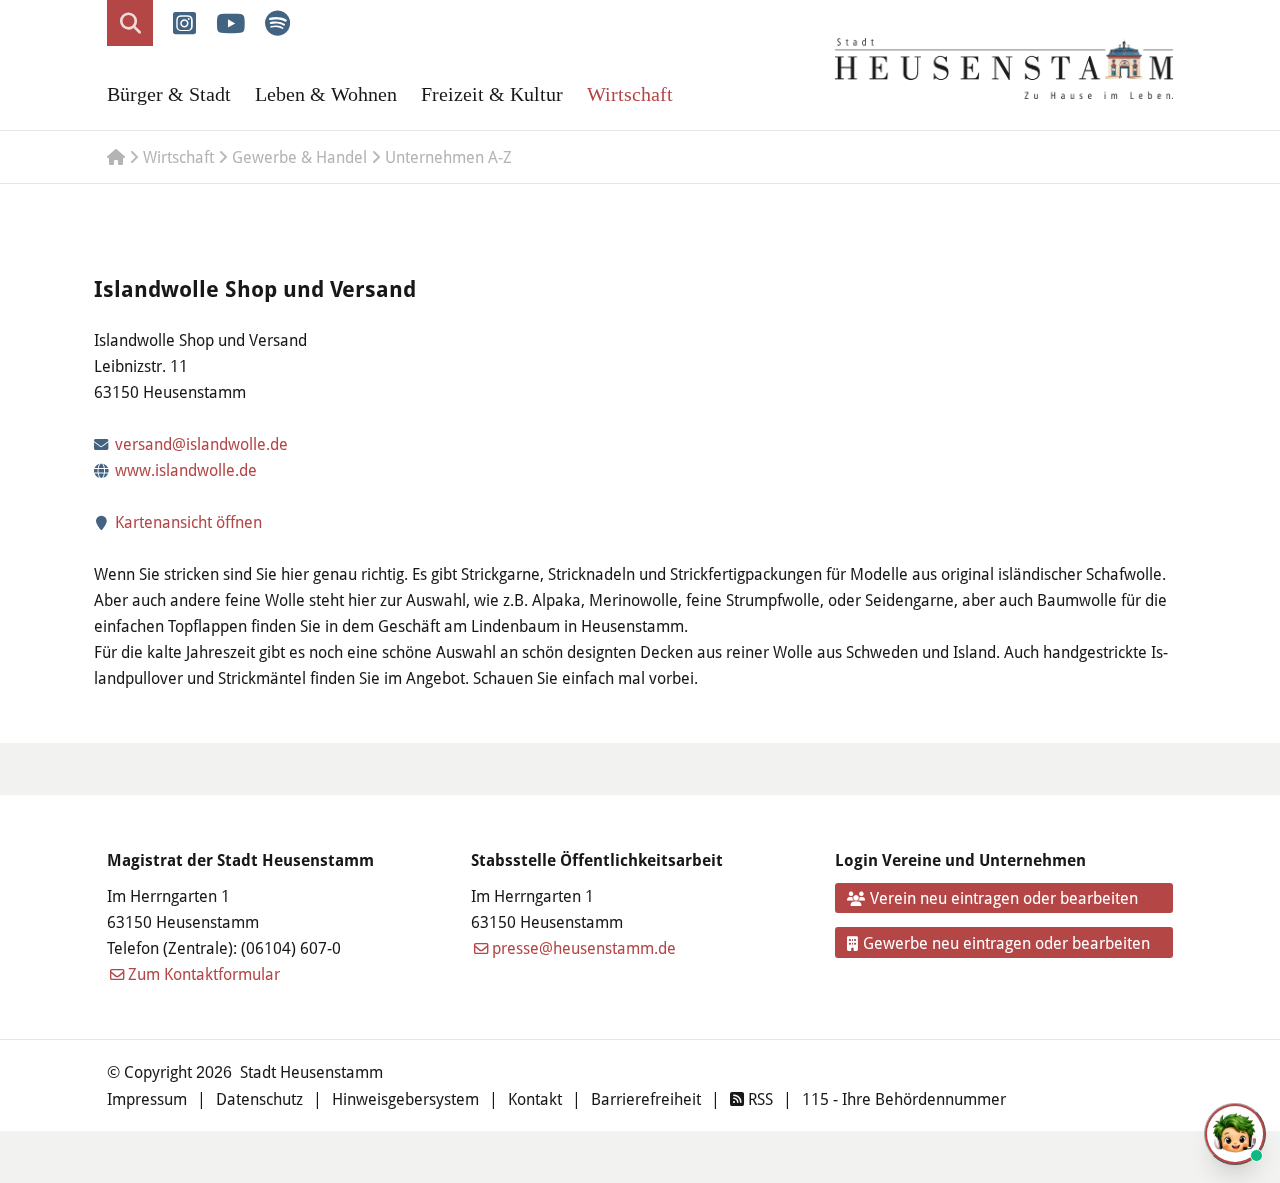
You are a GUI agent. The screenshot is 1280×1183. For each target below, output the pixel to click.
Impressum (147, 1098)
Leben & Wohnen (326, 94)
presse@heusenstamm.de (584, 947)
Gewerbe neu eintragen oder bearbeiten (1006, 942)
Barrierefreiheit (646, 1098)
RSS (758, 1098)
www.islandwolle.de (186, 469)
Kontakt (535, 1098)
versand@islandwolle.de (201, 443)
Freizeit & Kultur (492, 94)
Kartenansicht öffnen (186, 521)
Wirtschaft (630, 94)
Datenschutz (259, 1098)
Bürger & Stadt (169, 94)
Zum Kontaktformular (204, 973)
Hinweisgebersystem (405, 1098)
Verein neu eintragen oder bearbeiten (1004, 897)
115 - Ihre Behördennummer (904, 1098)
